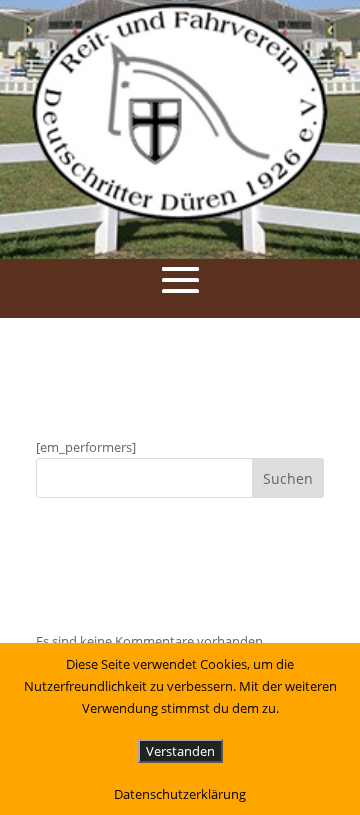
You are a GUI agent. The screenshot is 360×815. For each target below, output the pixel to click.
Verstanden (180, 751)
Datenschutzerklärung (180, 794)
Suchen (288, 478)
